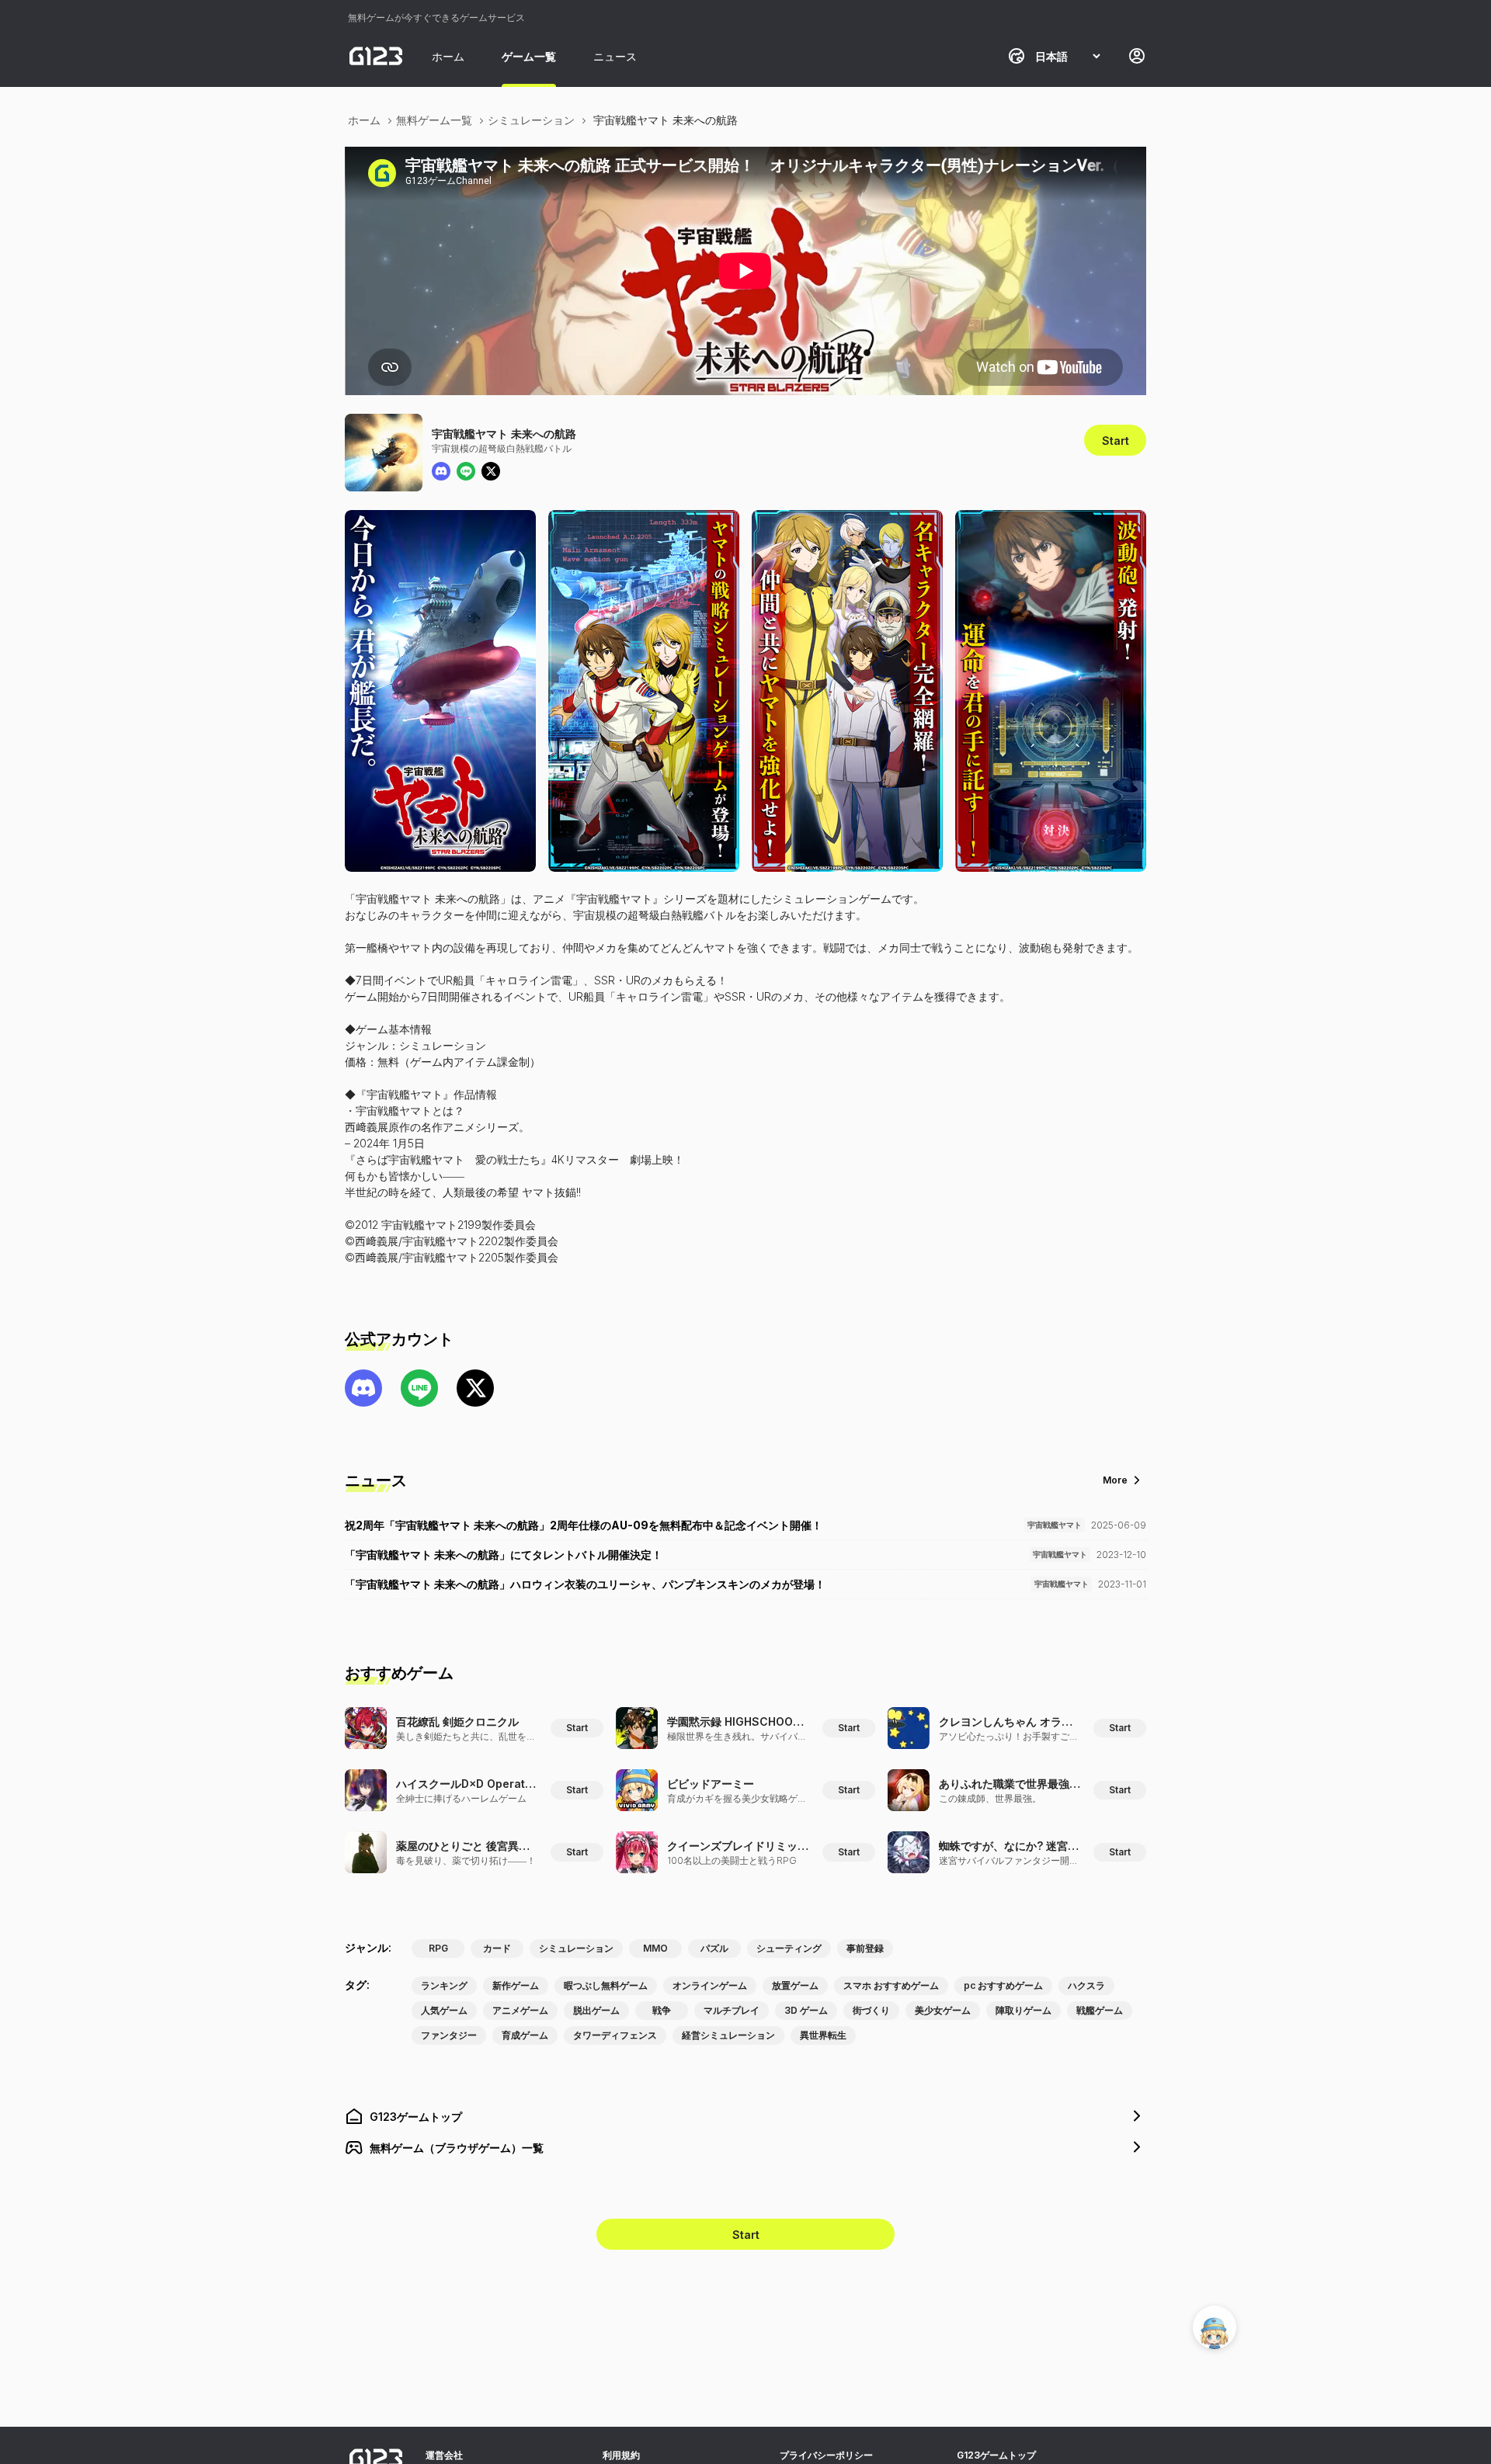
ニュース (615, 56)
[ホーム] (376, 56)
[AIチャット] (1215, 2327)
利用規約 (621, 2455)
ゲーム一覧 (529, 56)
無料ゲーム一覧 (434, 120)
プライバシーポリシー (826, 2455)
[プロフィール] (1137, 56)
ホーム (448, 56)
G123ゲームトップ (996, 2455)
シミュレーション (531, 120)
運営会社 (444, 2455)
